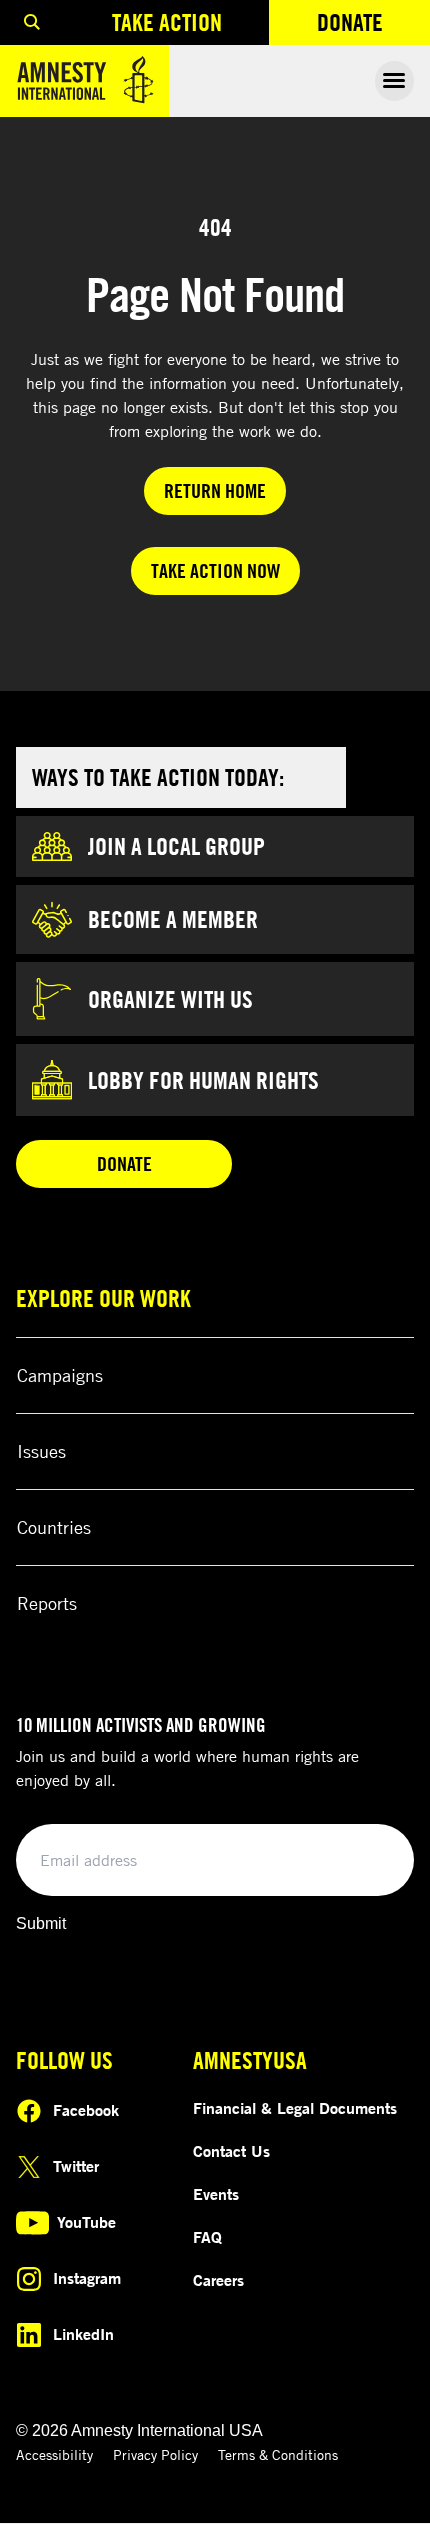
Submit (41, 1923)
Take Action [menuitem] (167, 22)
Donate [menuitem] (373, 26)
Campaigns (60, 1375)
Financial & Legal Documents (295, 2108)
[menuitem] (32, 22)
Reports (47, 1603)
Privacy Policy (155, 2454)
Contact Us (231, 2151)
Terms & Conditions (278, 2454)
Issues (41, 1451)
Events (216, 2194)
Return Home (215, 490)
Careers (218, 2280)
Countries (54, 1527)
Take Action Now (215, 570)
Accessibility (54, 2454)
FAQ (207, 2237)
